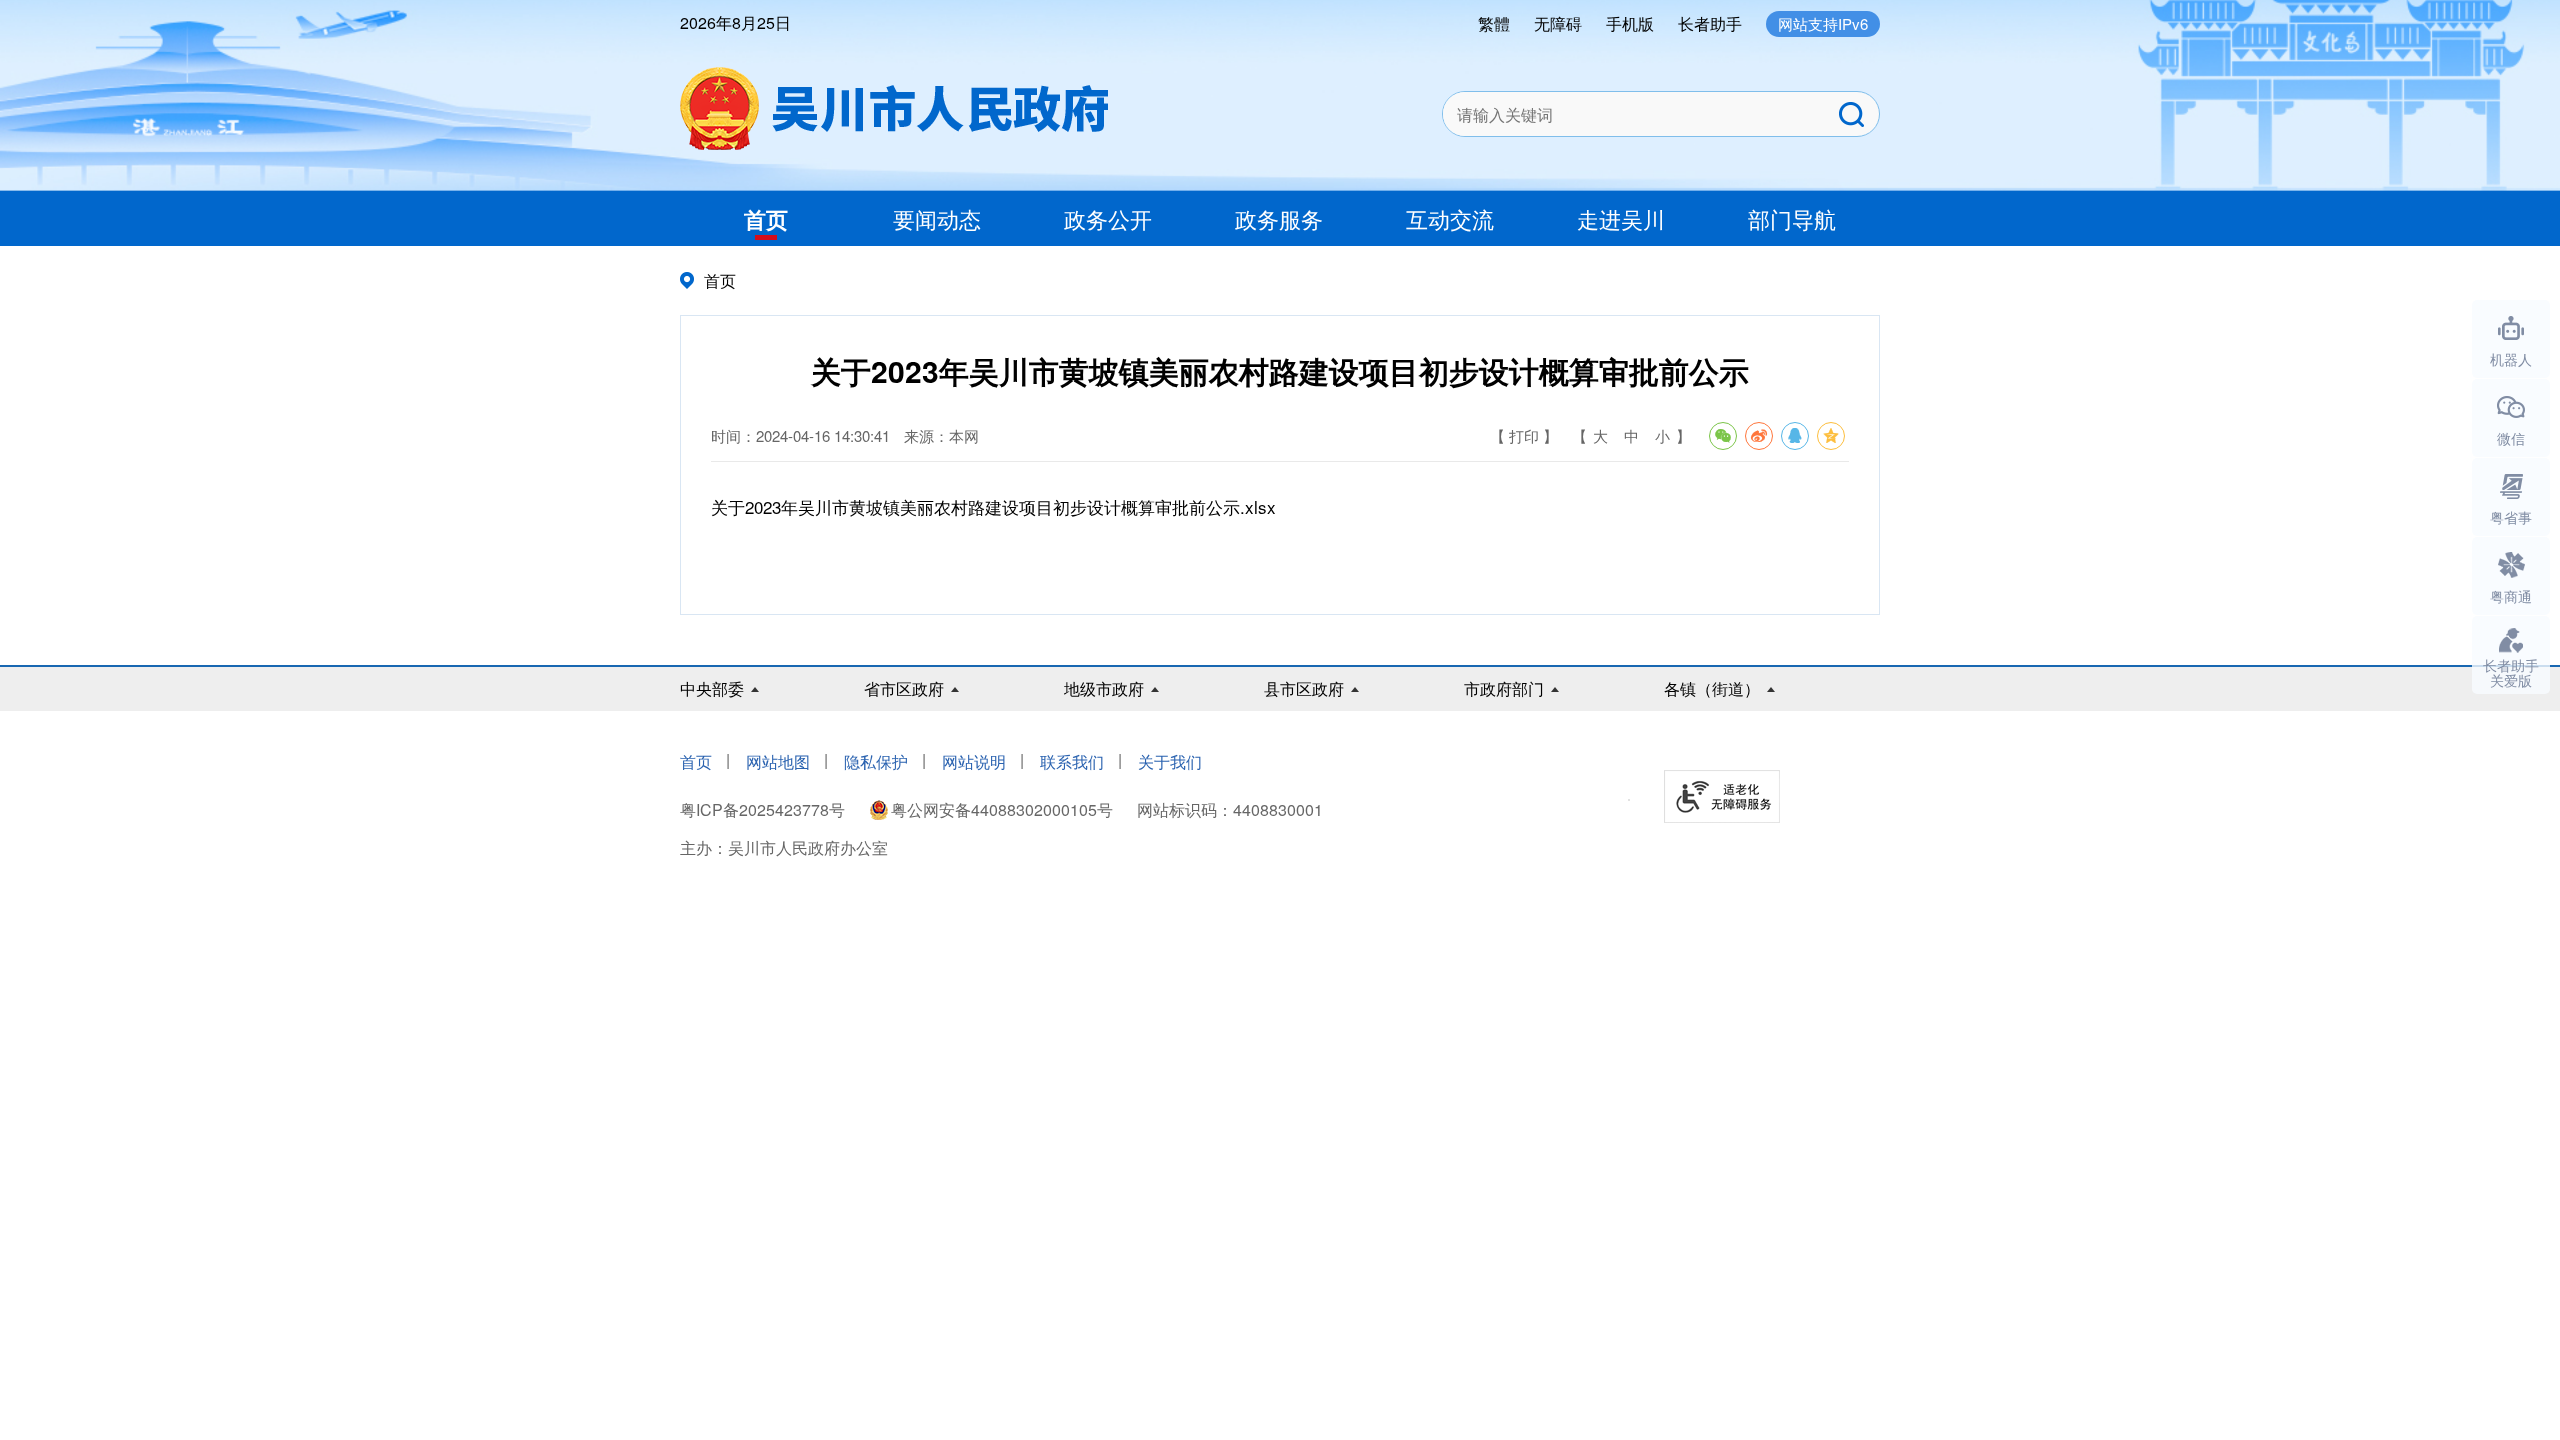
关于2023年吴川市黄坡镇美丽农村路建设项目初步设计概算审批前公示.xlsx (993, 506)
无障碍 (1558, 23)
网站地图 (778, 761)
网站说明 (974, 761)
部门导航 (1792, 218)
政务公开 (1108, 218)
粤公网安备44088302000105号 (1002, 809)
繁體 (1494, 23)
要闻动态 (937, 218)
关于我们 (1170, 761)
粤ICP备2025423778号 (764, 809)
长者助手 (1710, 23)
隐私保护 (876, 761)
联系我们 (1072, 761)
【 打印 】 (1524, 435)
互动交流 (1450, 218)
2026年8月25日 (735, 22)
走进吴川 (1621, 218)
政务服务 (1279, 218)
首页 (766, 219)
